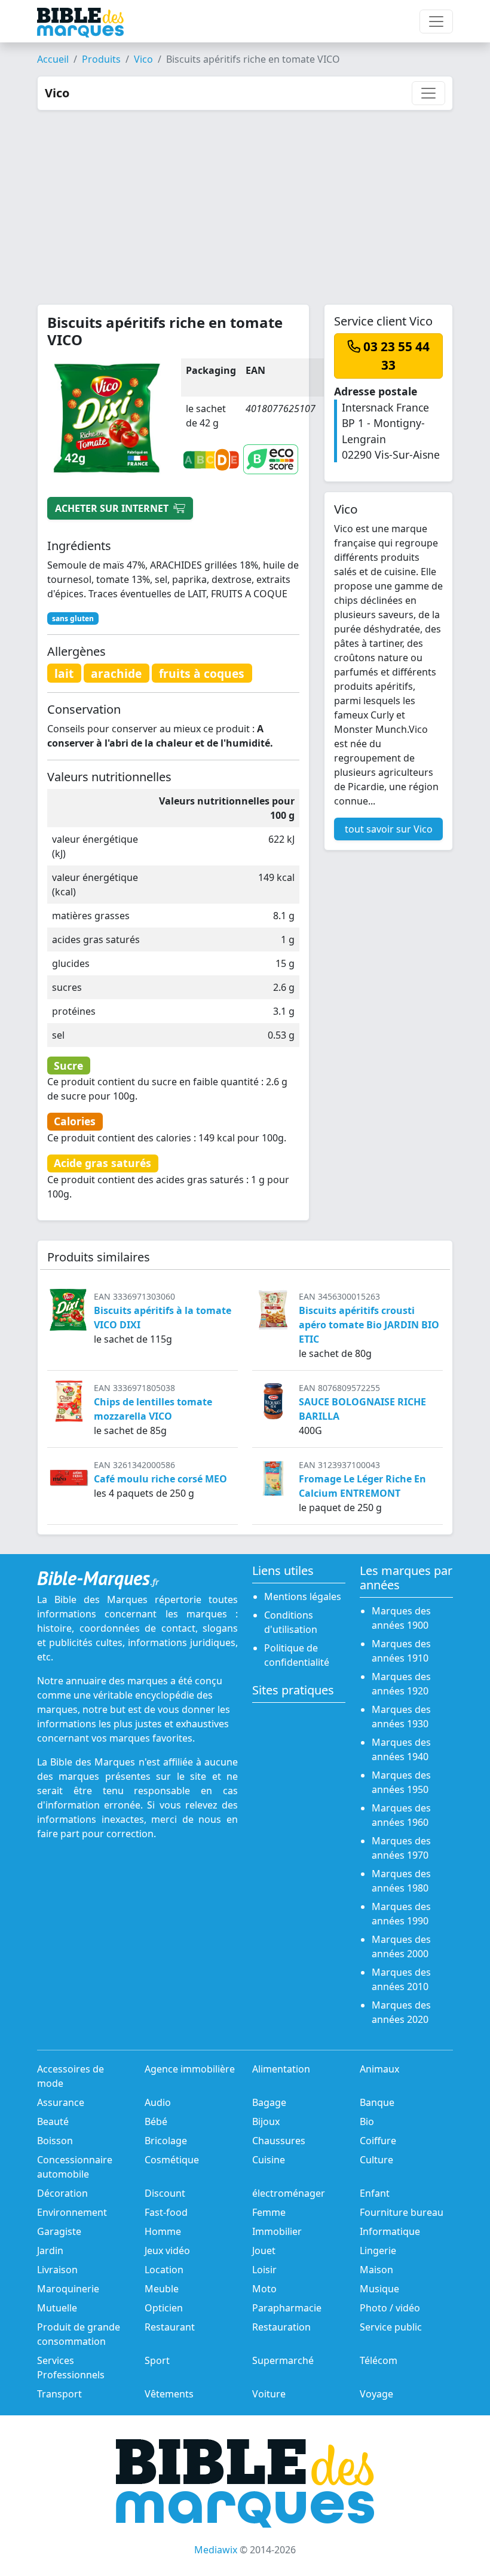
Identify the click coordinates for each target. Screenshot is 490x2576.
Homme (163, 2231)
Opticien (164, 2308)
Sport (157, 2360)
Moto (264, 2289)
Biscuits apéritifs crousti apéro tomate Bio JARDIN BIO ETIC (369, 1325)
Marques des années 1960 (401, 1815)
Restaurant (170, 2327)
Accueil (53, 59)
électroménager (289, 2193)
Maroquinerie (68, 2289)
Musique (379, 2289)
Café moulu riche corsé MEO (160, 1479)
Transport (59, 2394)
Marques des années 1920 (401, 1684)
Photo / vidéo (390, 2308)
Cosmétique (172, 2160)
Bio (367, 2121)
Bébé (156, 2121)
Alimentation (281, 2069)
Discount (165, 2193)
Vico (143, 59)
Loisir (264, 2270)
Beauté (53, 2121)
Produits (101, 59)
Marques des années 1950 (401, 1782)
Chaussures (279, 2141)
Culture (376, 2160)
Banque (377, 2102)
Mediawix (216, 2550)
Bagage (269, 2102)
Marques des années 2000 (401, 1946)
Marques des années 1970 (401, 1848)
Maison (376, 2270)
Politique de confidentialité (297, 1655)
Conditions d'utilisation (291, 1622)
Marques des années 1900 (401, 1618)
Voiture (269, 2394)
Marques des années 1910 (401, 1651)
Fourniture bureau (402, 2212)
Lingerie (378, 2250)
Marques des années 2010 (401, 1979)
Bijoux (266, 2121)
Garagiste (59, 2231)
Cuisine (269, 2160)
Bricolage (166, 2141)
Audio (158, 2102)
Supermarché (283, 2360)
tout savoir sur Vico (389, 829)
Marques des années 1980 (401, 1881)
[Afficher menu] (436, 22)
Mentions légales (303, 1596)
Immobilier (277, 2231)
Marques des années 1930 (401, 1717)
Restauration (281, 2327)
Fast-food (166, 2212)
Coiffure (378, 2141)
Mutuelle (57, 2308)
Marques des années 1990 (401, 1914)
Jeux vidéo (167, 2250)
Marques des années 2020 (401, 2012)
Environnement (72, 2212)
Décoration (62, 2193)
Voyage (376, 2394)
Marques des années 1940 (401, 1749)
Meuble (162, 2289)
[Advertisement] (245, 200)
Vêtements (169, 2394)
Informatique (390, 2231)
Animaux (379, 2069)
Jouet (264, 2250)
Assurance (61, 2102)
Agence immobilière (190, 2069)
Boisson (55, 2141)
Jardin (50, 2250)
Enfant (375, 2193)
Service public (391, 2327)
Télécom (379, 2360)
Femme (269, 2212)
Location (164, 2270)
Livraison (57, 2270)
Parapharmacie (287, 2308)
